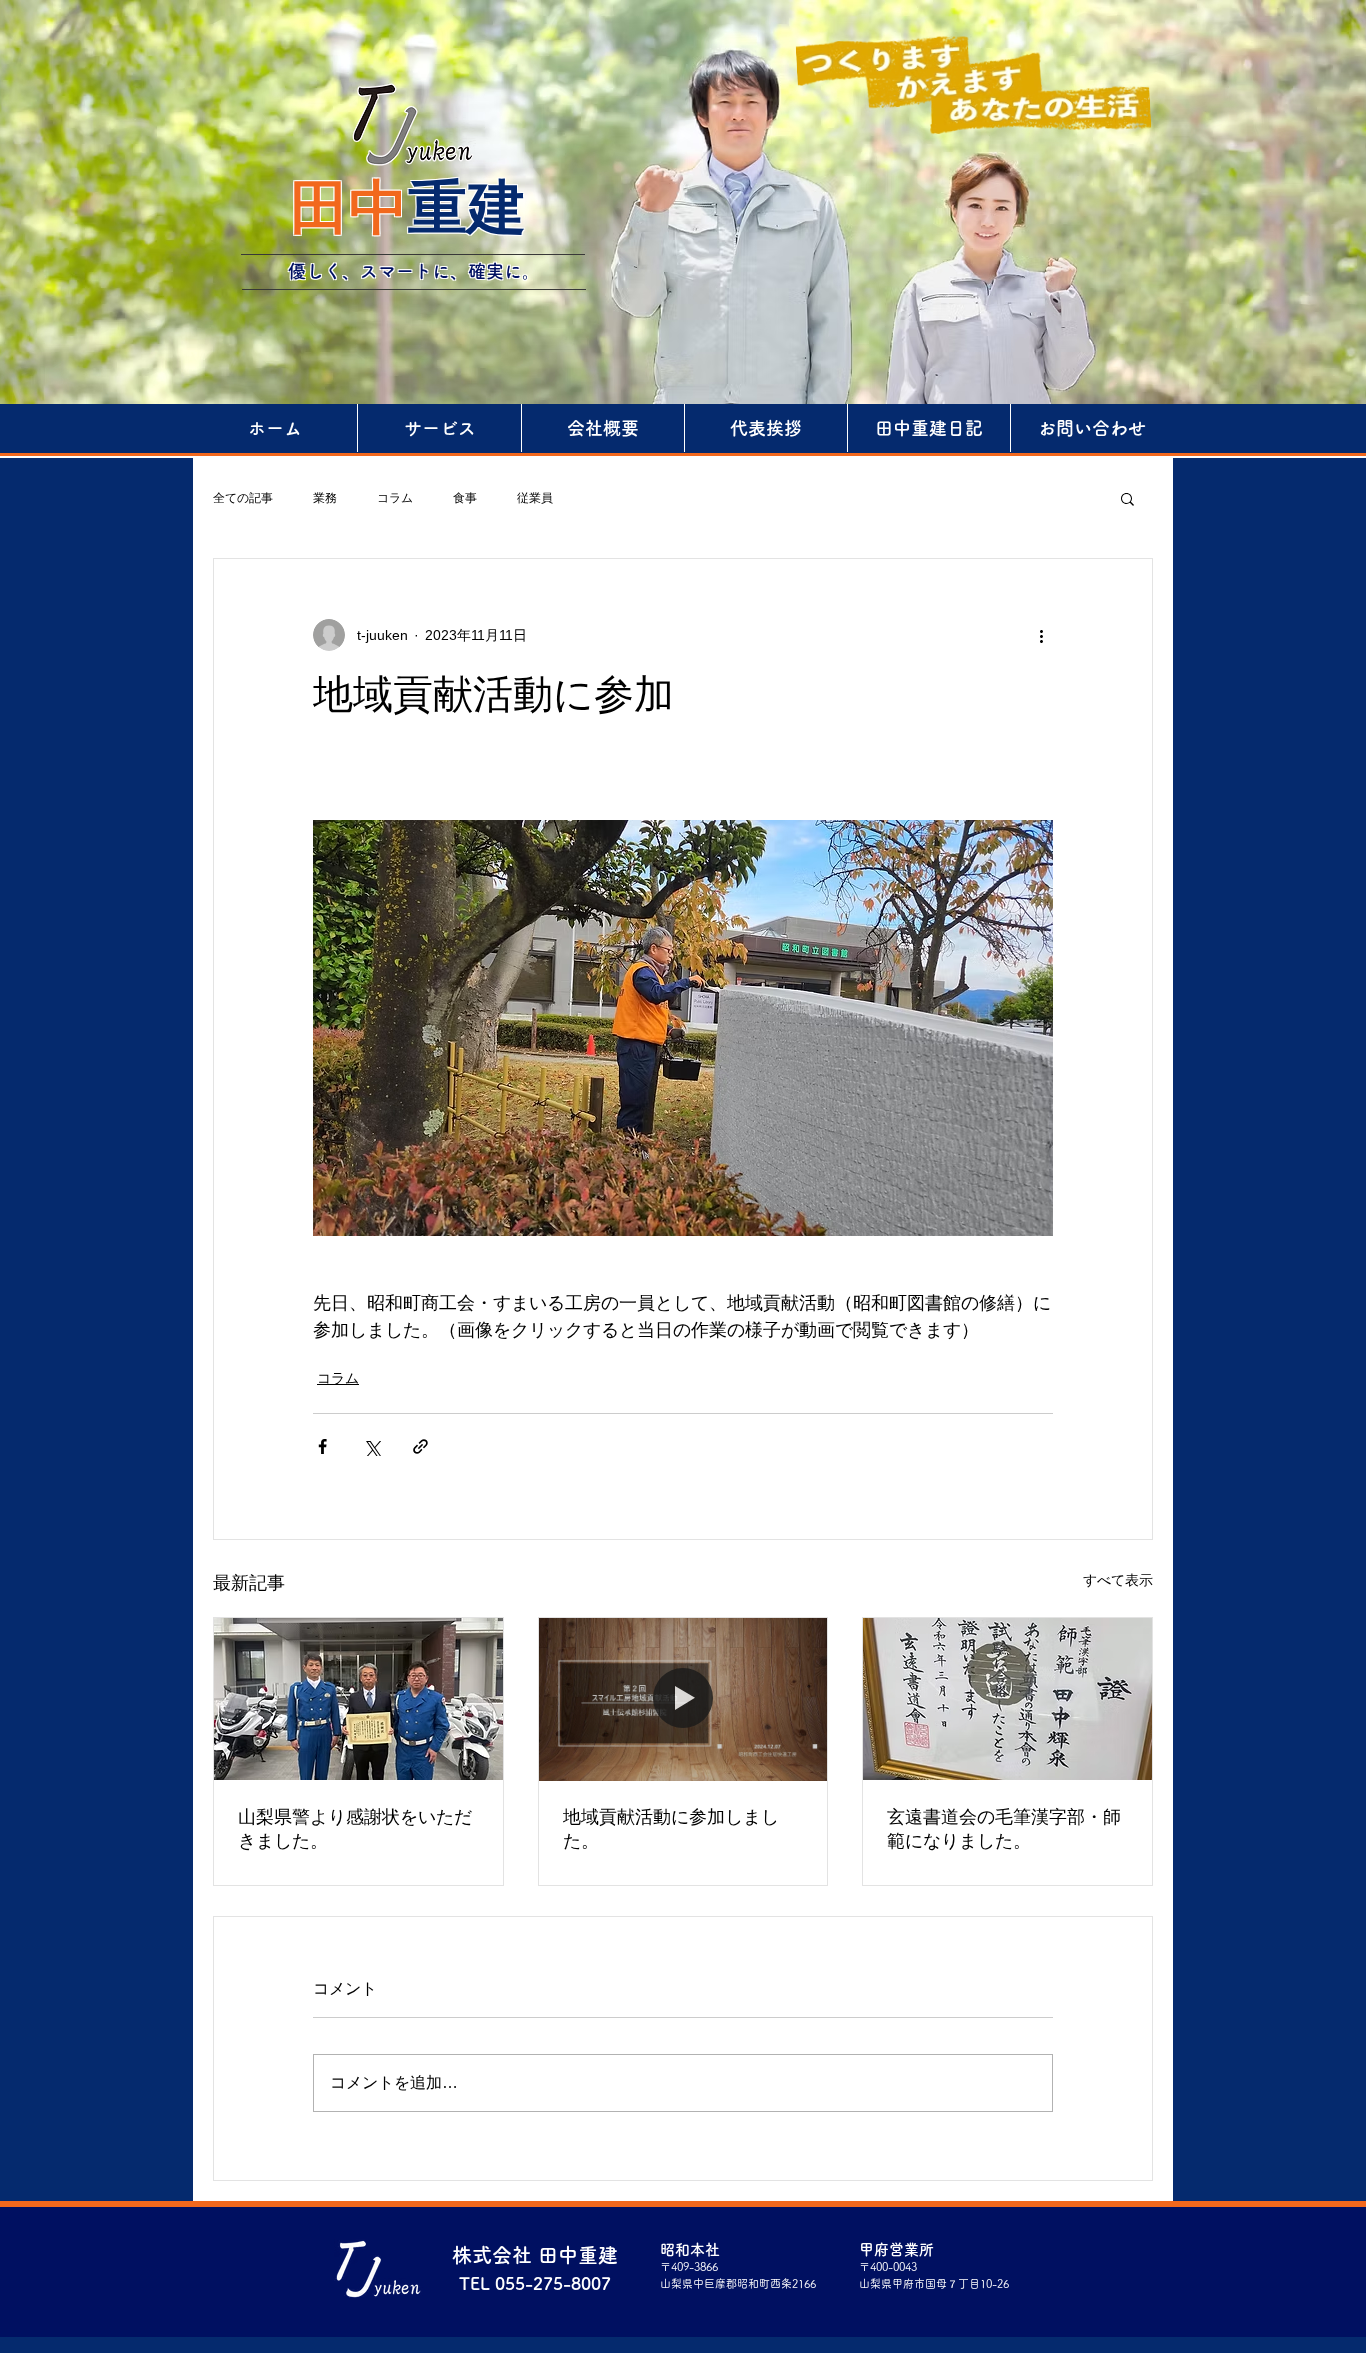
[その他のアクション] (1041, 635)
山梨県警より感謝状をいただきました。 (355, 1829)
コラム (395, 498)
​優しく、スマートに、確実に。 (414, 271)
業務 (325, 498)
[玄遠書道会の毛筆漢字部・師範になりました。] (1007, 1699)
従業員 (535, 498)
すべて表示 (1118, 1580)
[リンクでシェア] (420, 1446)
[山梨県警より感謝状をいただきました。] (358, 1699)
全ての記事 (243, 498)
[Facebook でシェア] (322, 1446)
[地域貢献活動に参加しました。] (683, 1699)
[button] (1127, 498)
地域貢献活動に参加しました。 (671, 1829)
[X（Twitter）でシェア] (371, 1446)
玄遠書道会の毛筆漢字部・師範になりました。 (1004, 1829)
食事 (465, 498)
